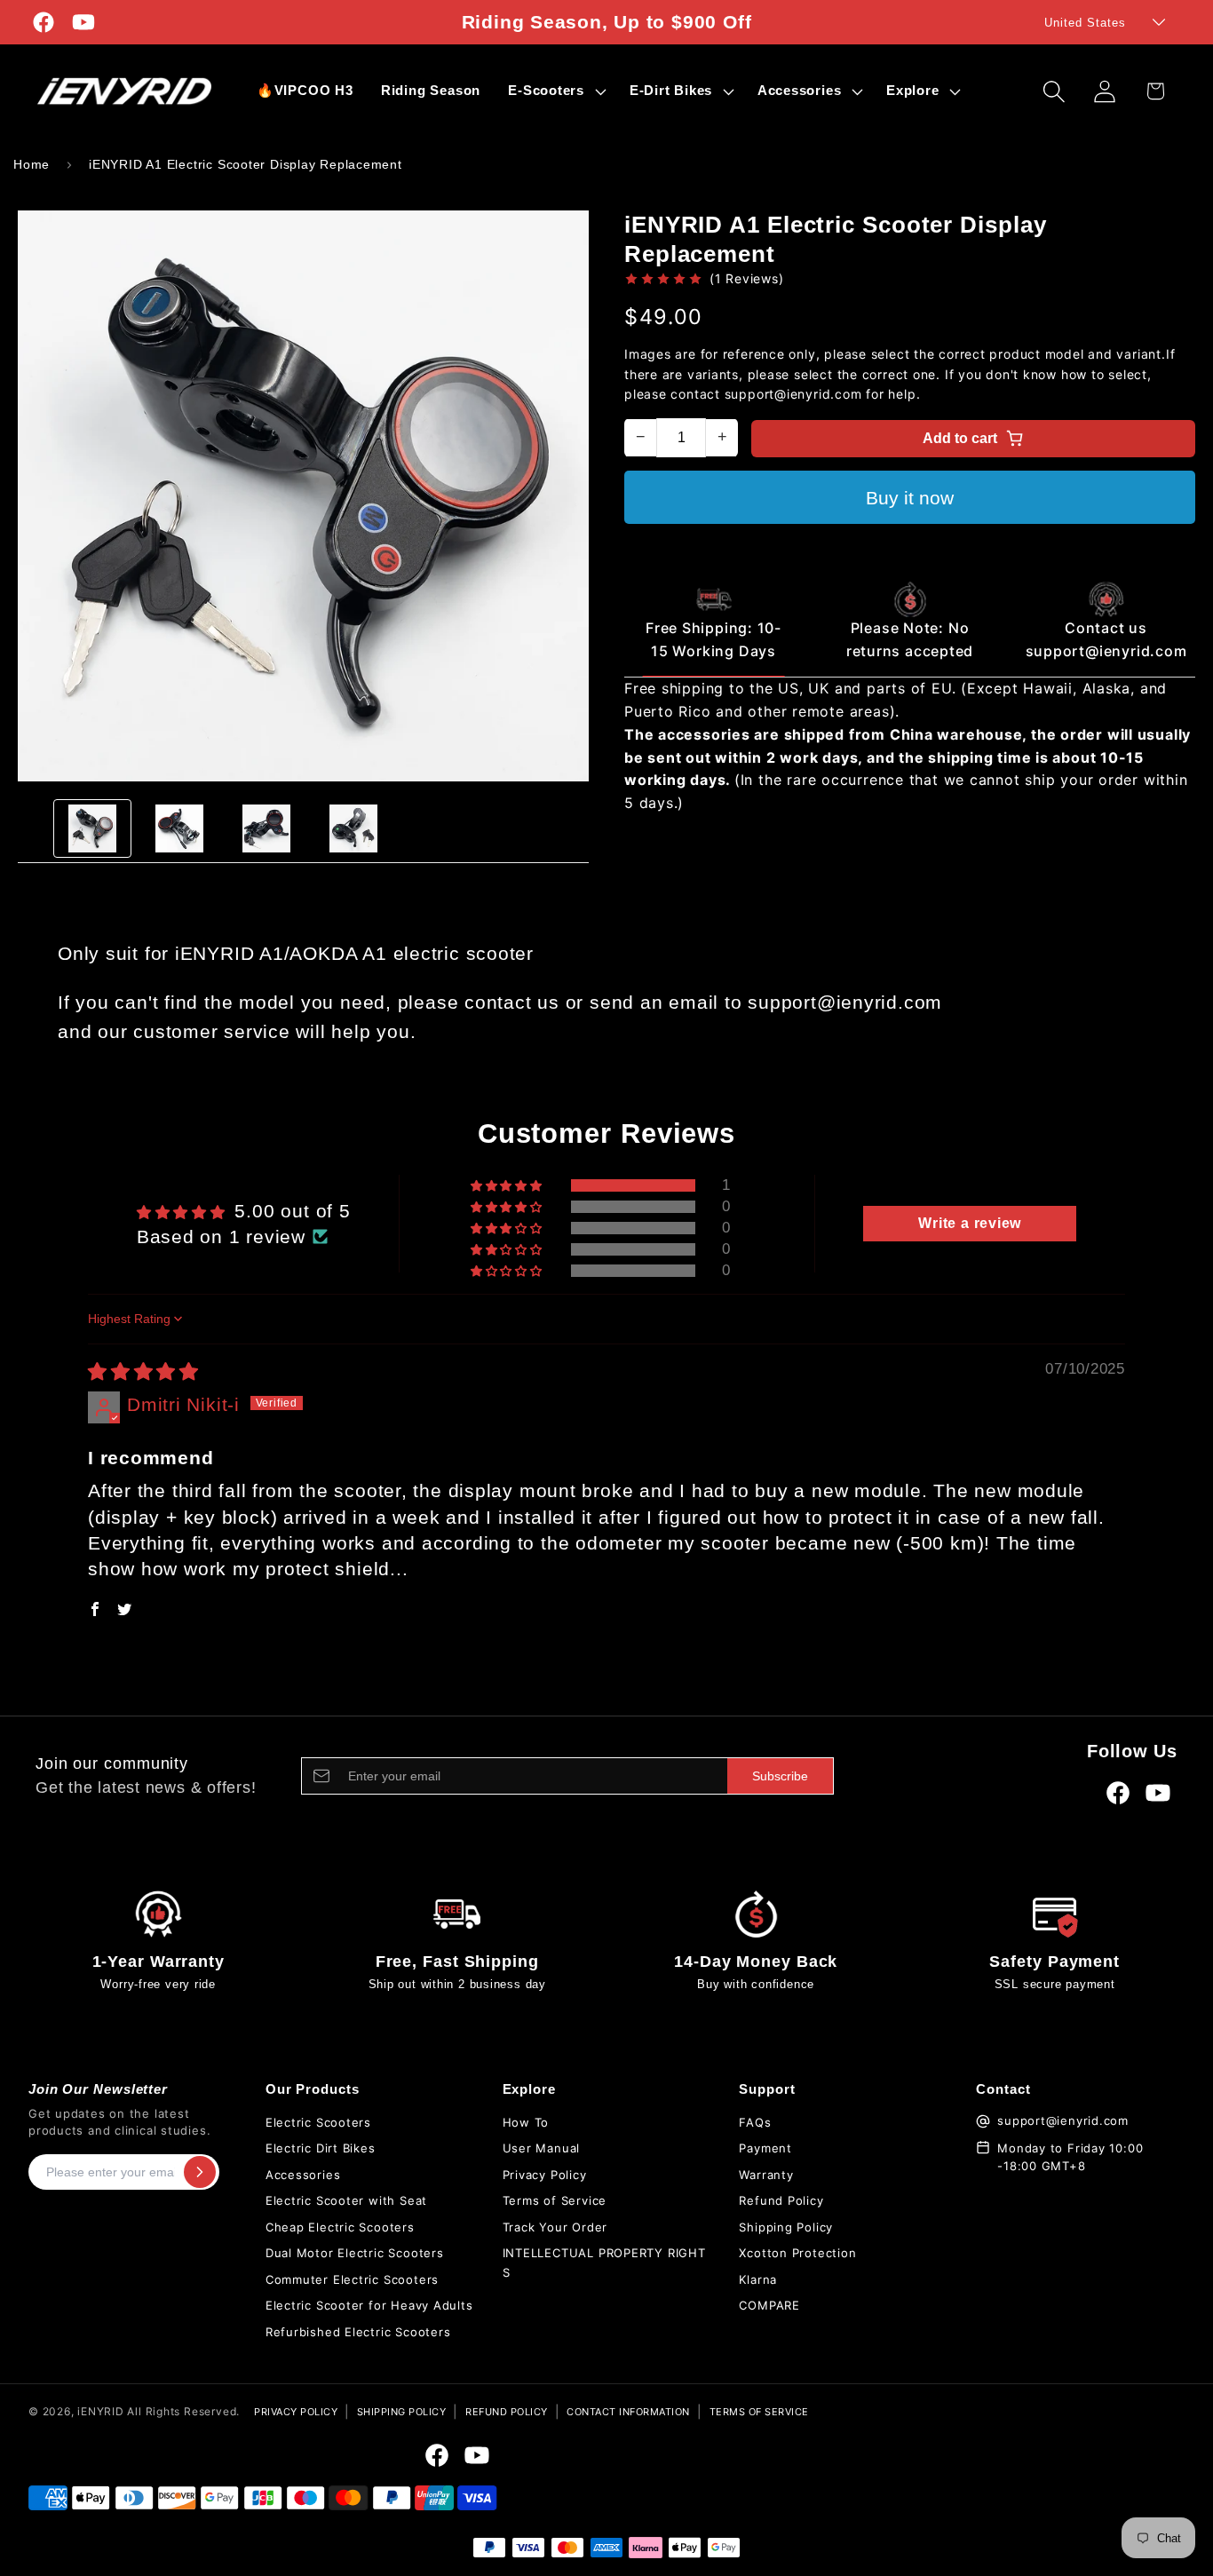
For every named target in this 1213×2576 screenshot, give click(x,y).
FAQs (755, 2122)
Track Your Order (555, 2227)
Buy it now (910, 498)
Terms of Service (555, 2200)
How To (526, 2122)
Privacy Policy (545, 2175)
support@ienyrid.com (1063, 2120)
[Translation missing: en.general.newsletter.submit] (200, 2172)
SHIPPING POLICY (402, 2412)
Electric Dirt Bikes (321, 2148)
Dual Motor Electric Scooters (355, 2253)
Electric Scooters (318, 2122)
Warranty (766, 2175)
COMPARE (769, 2305)
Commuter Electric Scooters (352, 2279)
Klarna (758, 2279)
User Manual (542, 2148)
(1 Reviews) (747, 278)
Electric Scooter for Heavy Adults (369, 2305)
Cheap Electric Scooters (340, 2227)
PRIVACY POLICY (296, 2412)
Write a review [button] (970, 1223)
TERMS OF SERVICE (759, 2412)
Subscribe (780, 1776)
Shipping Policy (786, 2227)
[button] (555, 91)
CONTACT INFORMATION (628, 2412)
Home (32, 164)
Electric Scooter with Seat (346, 2200)
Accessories (303, 2175)
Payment (765, 2148)
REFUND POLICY (507, 2412)
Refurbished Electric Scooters (358, 2332)
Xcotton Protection (797, 2253)
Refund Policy (781, 2200)
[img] (143, 1371)
